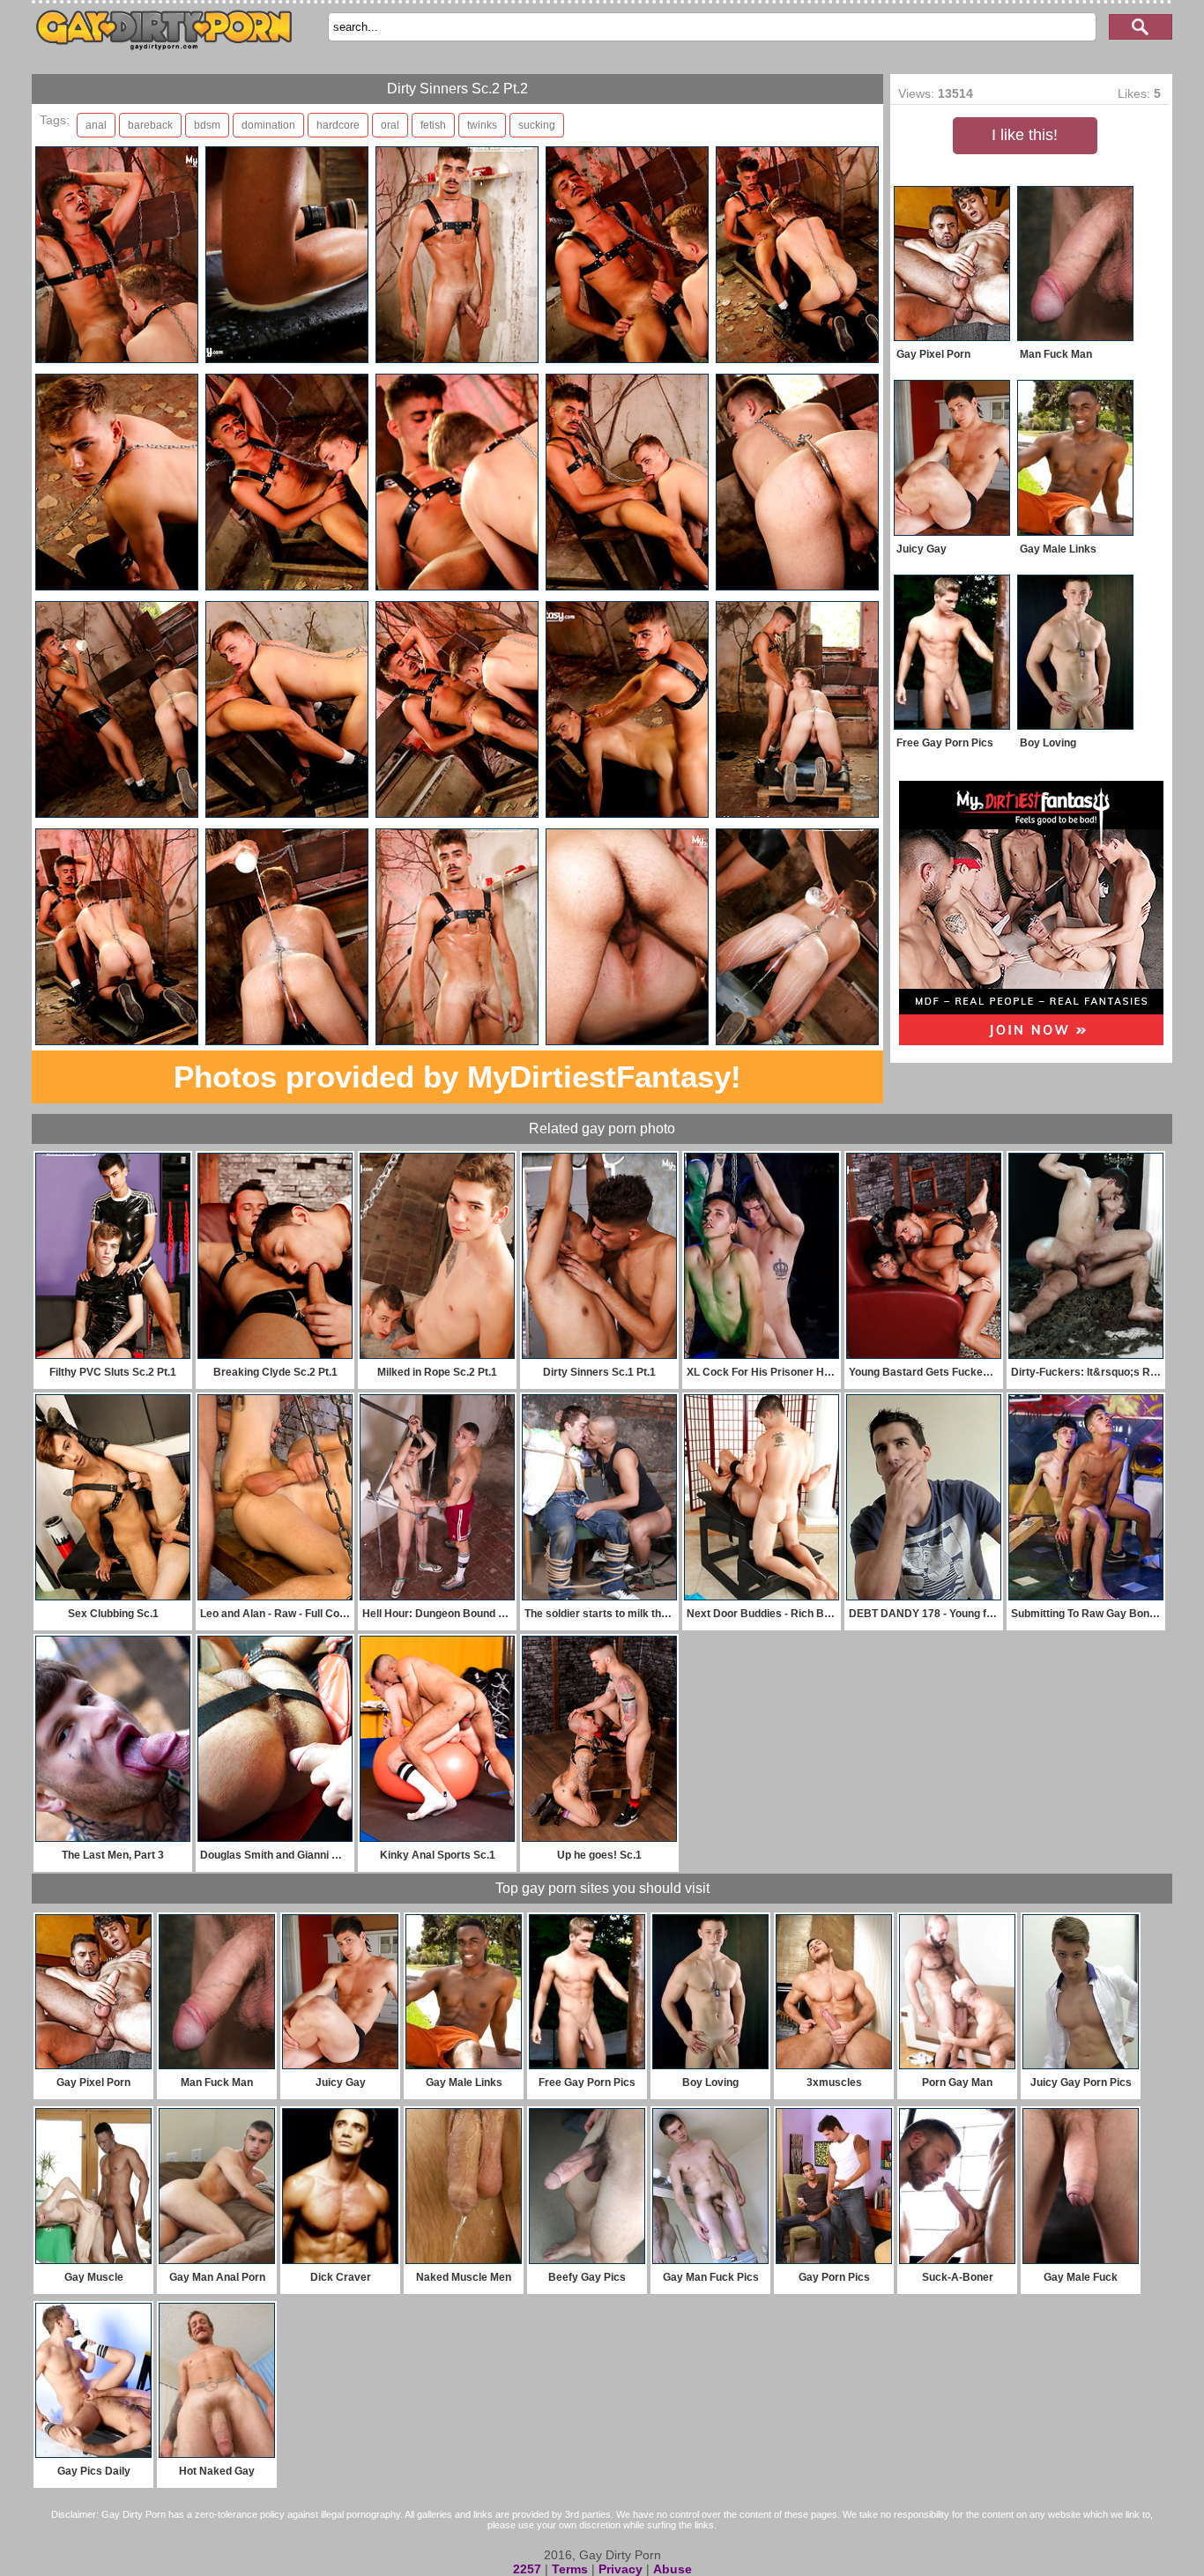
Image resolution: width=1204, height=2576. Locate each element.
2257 (527, 2569)
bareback (150, 125)
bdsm (207, 125)
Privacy (621, 2569)
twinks (482, 125)
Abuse (673, 2569)
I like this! (1025, 135)
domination (268, 125)
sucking (537, 125)
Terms (570, 2569)
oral (390, 125)
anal (96, 125)
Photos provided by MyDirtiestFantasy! (457, 1076)
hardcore (338, 125)
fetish (433, 125)
